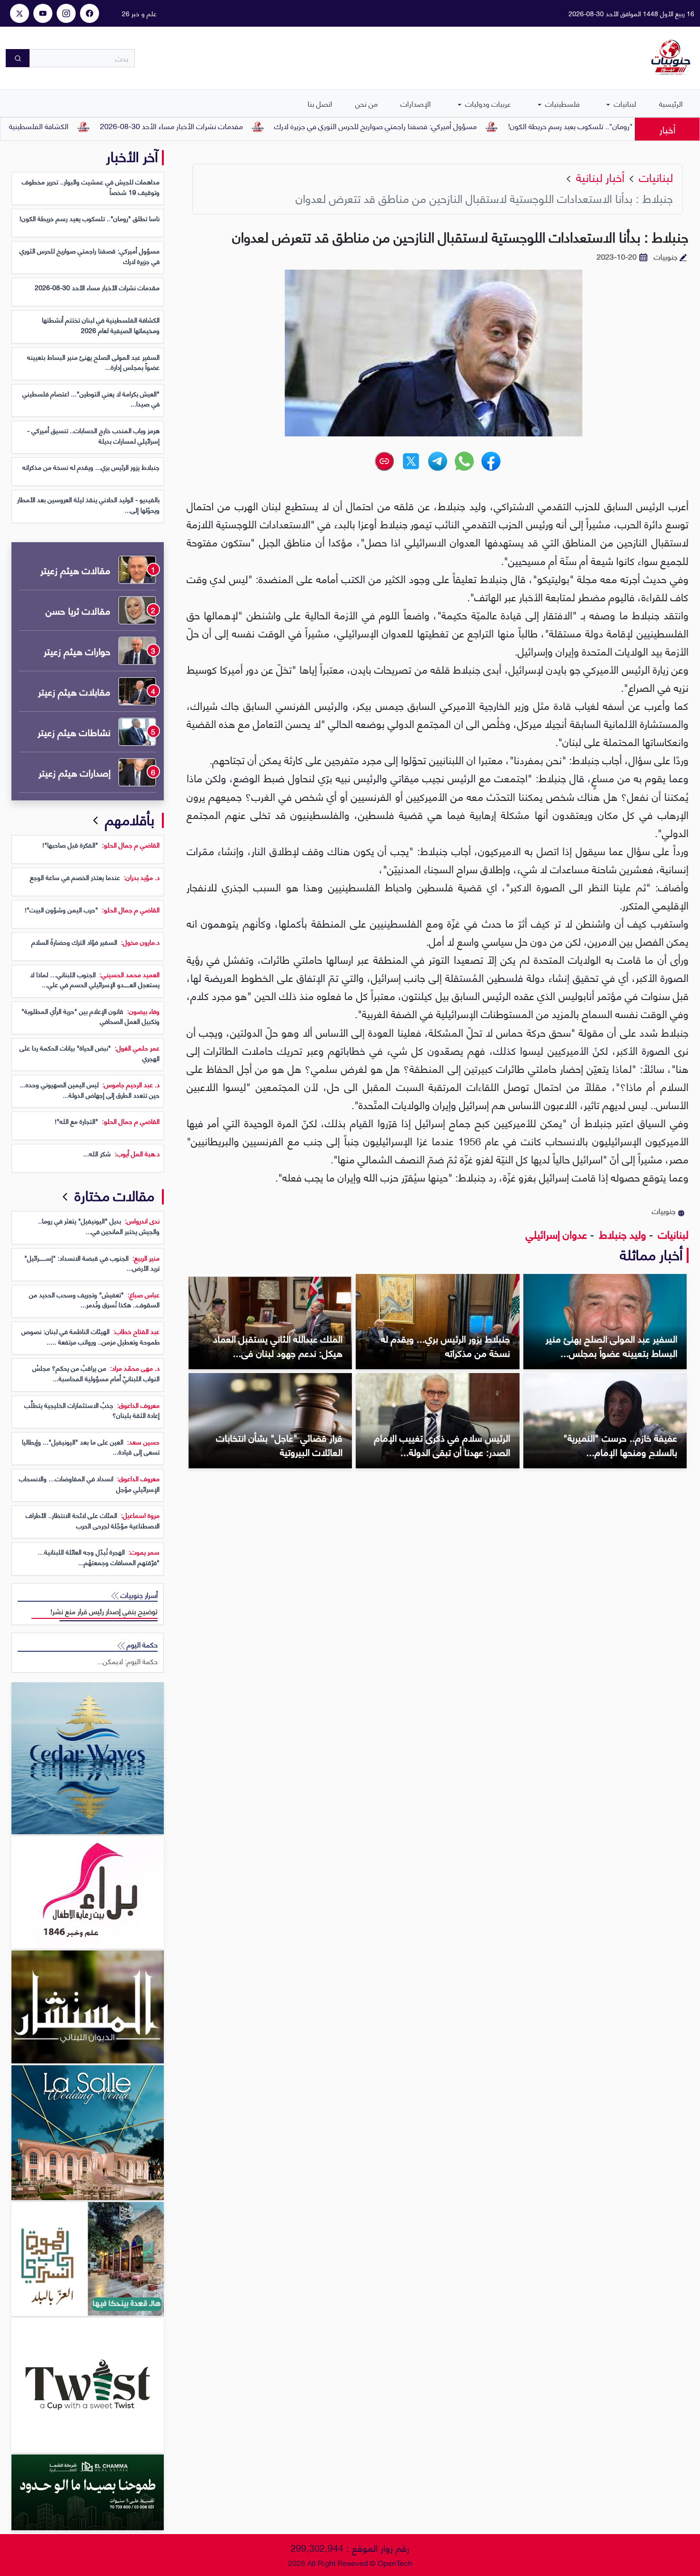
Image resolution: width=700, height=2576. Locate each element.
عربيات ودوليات (487, 103)
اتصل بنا (320, 103)
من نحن (366, 103)
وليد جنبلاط (621, 1234)
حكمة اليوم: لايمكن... (127, 1661)
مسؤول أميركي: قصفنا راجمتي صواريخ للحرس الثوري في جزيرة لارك (448, 126)
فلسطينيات (561, 103)
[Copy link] (384, 461)
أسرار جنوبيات (138, 1595)
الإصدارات (416, 103)
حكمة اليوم (141, 1644)
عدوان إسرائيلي (556, 1234)
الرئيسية (671, 103)
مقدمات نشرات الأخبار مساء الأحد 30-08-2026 (244, 126)
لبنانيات (624, 103)
